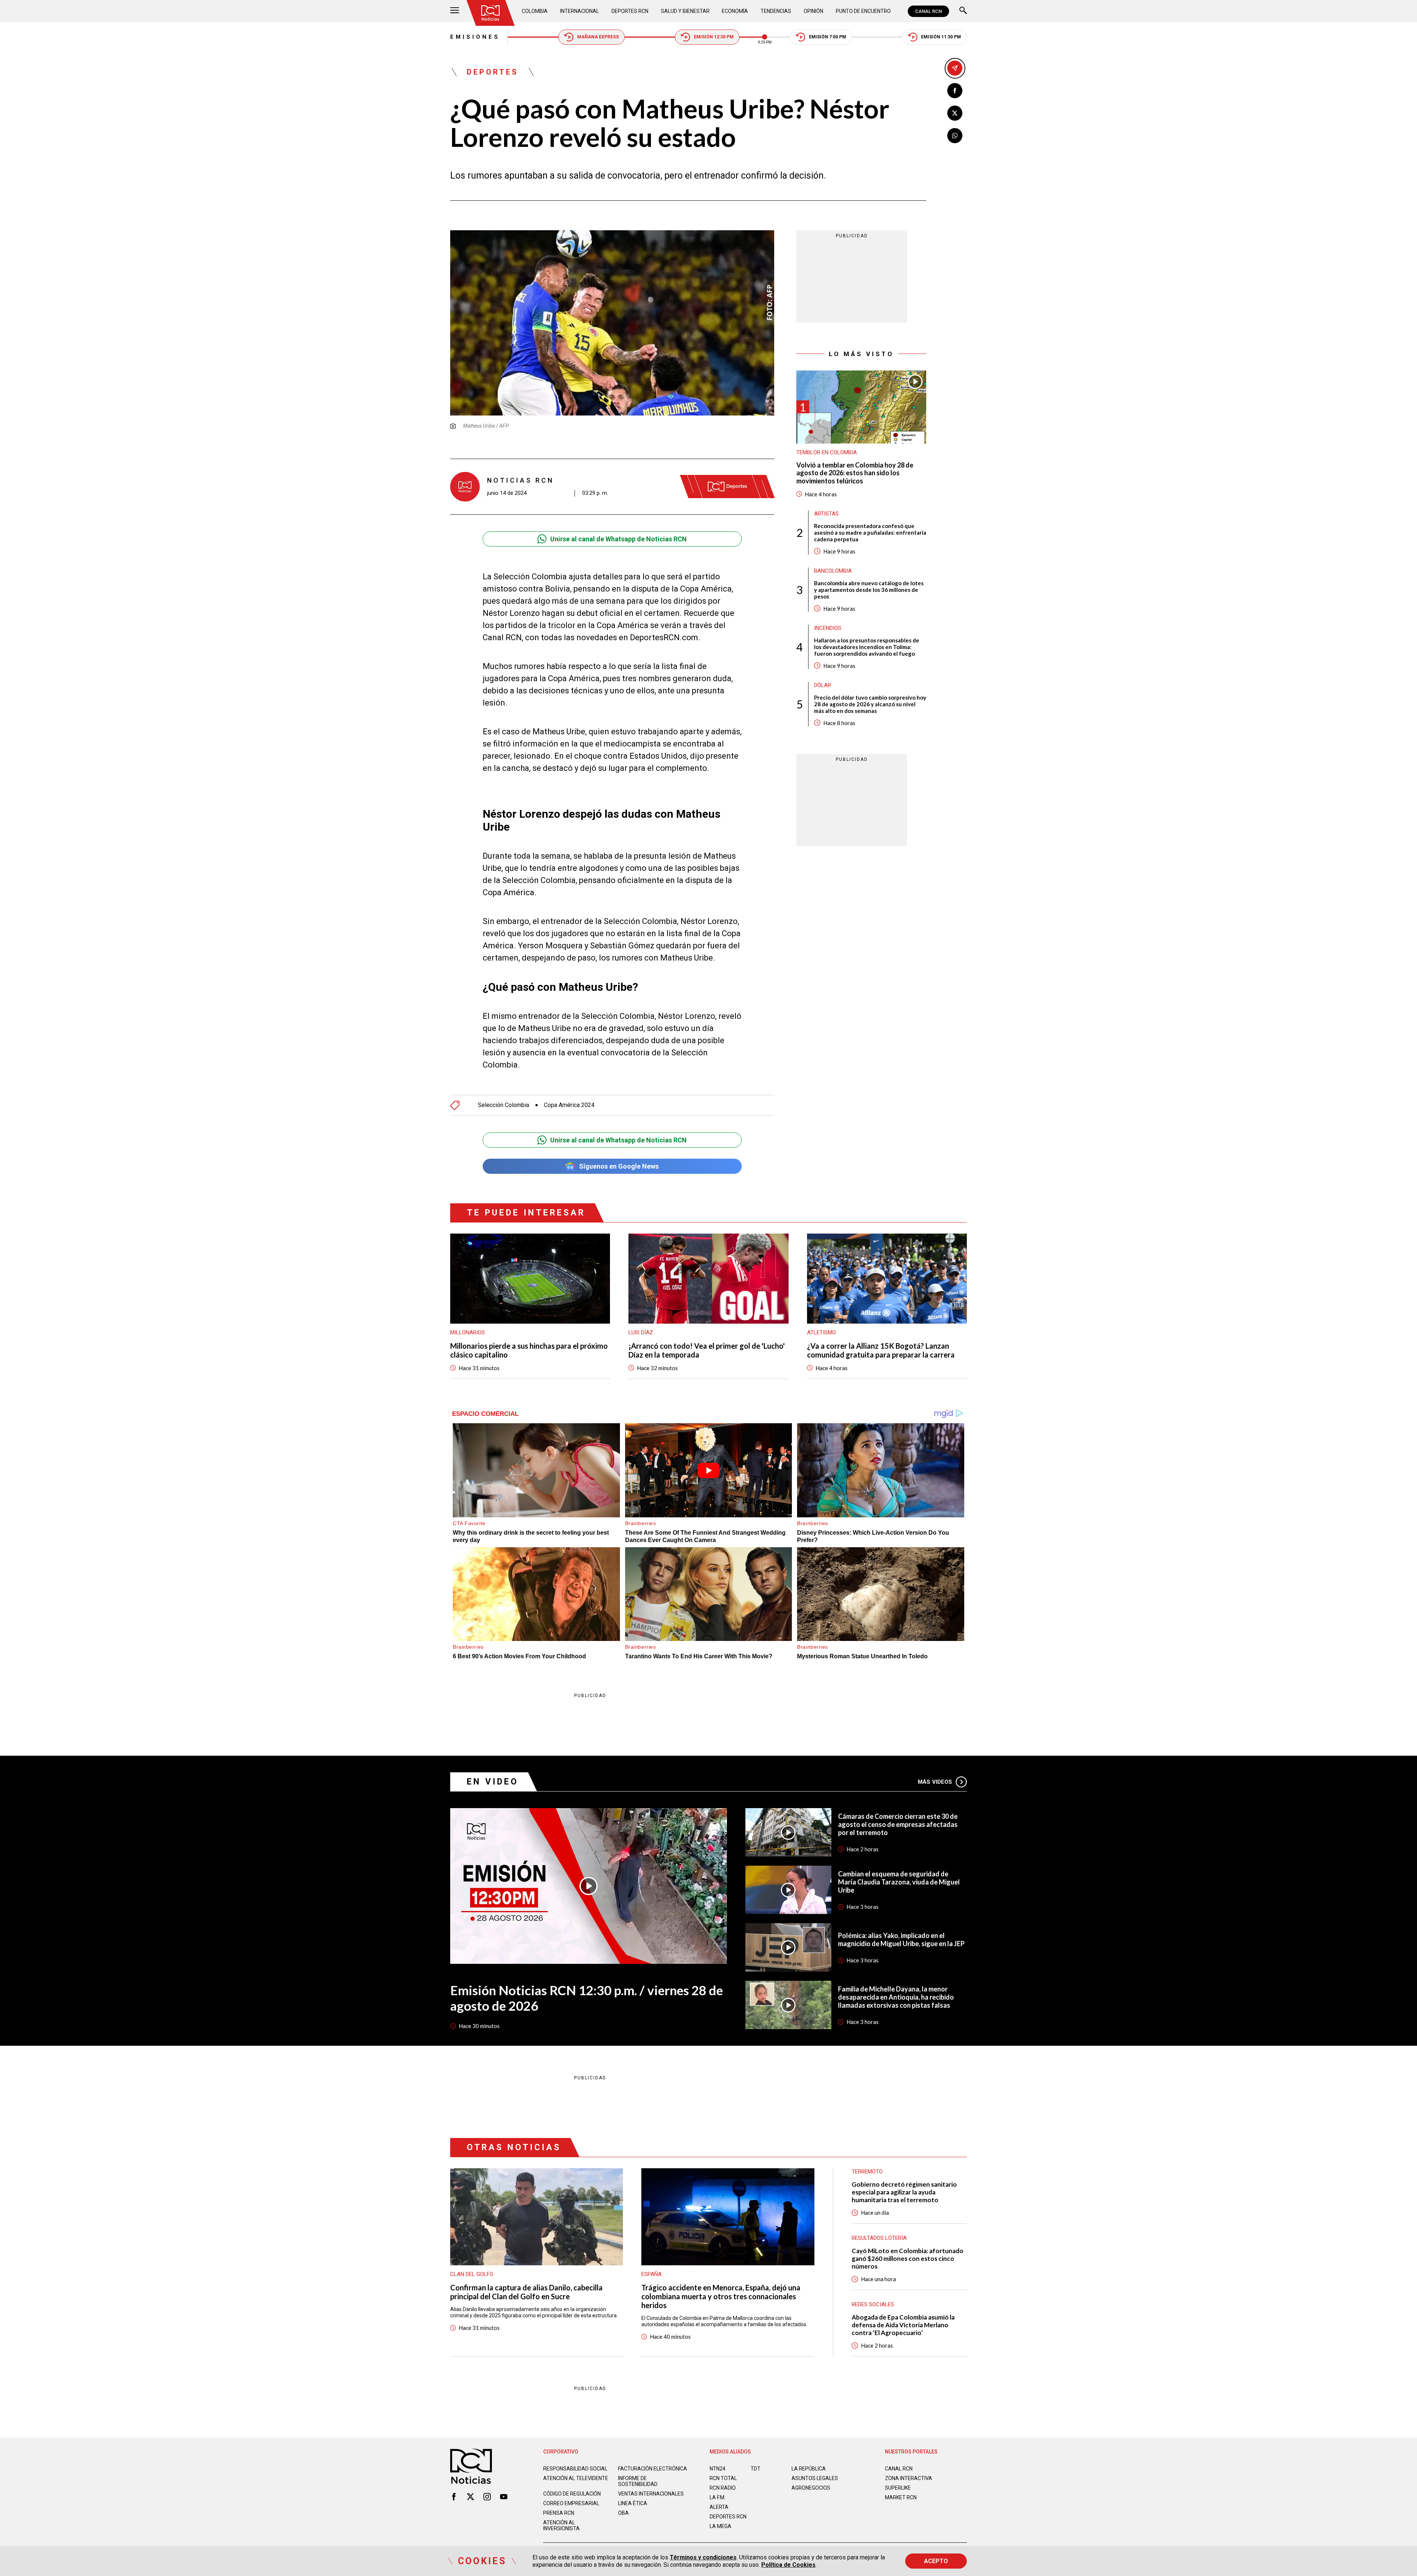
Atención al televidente (576, 2478)
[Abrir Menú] (455, 11)
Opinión (813, 11)
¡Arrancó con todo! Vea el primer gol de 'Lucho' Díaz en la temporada (707, 1350)
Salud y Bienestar (685, 11)
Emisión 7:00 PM (828, 37)
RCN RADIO (723, 2488)
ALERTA (719, 2507)
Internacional (580, 11)
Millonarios (468, 1332)
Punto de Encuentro (863, 11)
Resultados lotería (879, 2238)
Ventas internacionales (651, 2494)
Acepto (936, 2561)
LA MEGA (720, 2526)
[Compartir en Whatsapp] (955, 136)
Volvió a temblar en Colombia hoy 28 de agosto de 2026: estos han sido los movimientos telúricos (855, 473)
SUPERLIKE (898, 2488)
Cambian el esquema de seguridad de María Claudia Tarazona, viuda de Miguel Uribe (899, 1882)
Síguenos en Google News (619, 1166)
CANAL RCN (928, 11)
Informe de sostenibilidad (638, 2481)
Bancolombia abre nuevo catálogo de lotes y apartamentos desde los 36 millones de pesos (869, 589)
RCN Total (723, 2478)
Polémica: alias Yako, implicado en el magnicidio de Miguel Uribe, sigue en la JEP (901, 1939)
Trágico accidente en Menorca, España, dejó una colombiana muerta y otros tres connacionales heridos (721, 2296)
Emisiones (475, 37)
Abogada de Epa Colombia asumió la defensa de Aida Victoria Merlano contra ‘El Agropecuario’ (903, 2325)
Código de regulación (572, 2494)
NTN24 (718, 2469)
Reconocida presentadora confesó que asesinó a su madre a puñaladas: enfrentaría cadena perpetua (870, 532)
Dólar (823, 685)
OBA (623, 2513)
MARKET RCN (901, 2497)
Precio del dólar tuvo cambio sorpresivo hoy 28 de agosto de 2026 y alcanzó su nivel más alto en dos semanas (870, 704)
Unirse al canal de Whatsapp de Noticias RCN (618, 539)
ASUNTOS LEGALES (815, 2478)
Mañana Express (598, 37)
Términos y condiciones (703, 2557)
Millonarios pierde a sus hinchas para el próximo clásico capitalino (529, 1350)
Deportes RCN (630, 11)
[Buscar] (963, 11)
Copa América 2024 (569, 1105)
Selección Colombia (504, 1105)
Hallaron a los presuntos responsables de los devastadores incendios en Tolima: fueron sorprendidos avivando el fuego (867, 646)
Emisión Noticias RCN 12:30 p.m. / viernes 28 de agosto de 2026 (587, 1998)
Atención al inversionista (561, 2525)
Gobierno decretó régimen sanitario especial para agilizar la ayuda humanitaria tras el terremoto (904, 2192)
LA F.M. (718, 2497)
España (651, 2274)
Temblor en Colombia (827, 452)
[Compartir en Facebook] (955, 91)
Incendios (828, 628)
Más (935, 1782)
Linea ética (633, 2503)
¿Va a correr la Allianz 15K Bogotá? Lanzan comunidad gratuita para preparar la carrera (881, 1350)
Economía (735, 11)
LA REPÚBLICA (809, 2469)
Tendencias (776, 11)
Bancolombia (833, 570)
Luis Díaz (641, 1332)
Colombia (535, 11)
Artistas (826, 513)
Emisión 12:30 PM (714, 37)
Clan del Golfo (472, 2274)
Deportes (493, 72)
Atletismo (821, 1332)
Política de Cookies (788, 2565)
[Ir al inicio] (490, 13)
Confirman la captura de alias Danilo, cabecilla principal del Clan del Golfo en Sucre (526, 2292)
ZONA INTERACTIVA (909, 2478)
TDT (756, 2469)
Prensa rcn (559, 2513)
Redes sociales (873, 2304)
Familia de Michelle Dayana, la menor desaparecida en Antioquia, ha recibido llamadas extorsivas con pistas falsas (896, 1997)
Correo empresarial (571, 2503)
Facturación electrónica (653, 2469)
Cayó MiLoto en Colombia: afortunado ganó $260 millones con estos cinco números (908, 2258)
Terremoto (867, 2172)
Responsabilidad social (575, 2469)
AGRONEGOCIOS (811, 2488)
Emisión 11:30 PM (941, 37)
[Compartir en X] (955, 113)
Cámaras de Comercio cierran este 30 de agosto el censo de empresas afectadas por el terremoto (898, 1824)
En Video (493, 1782)
